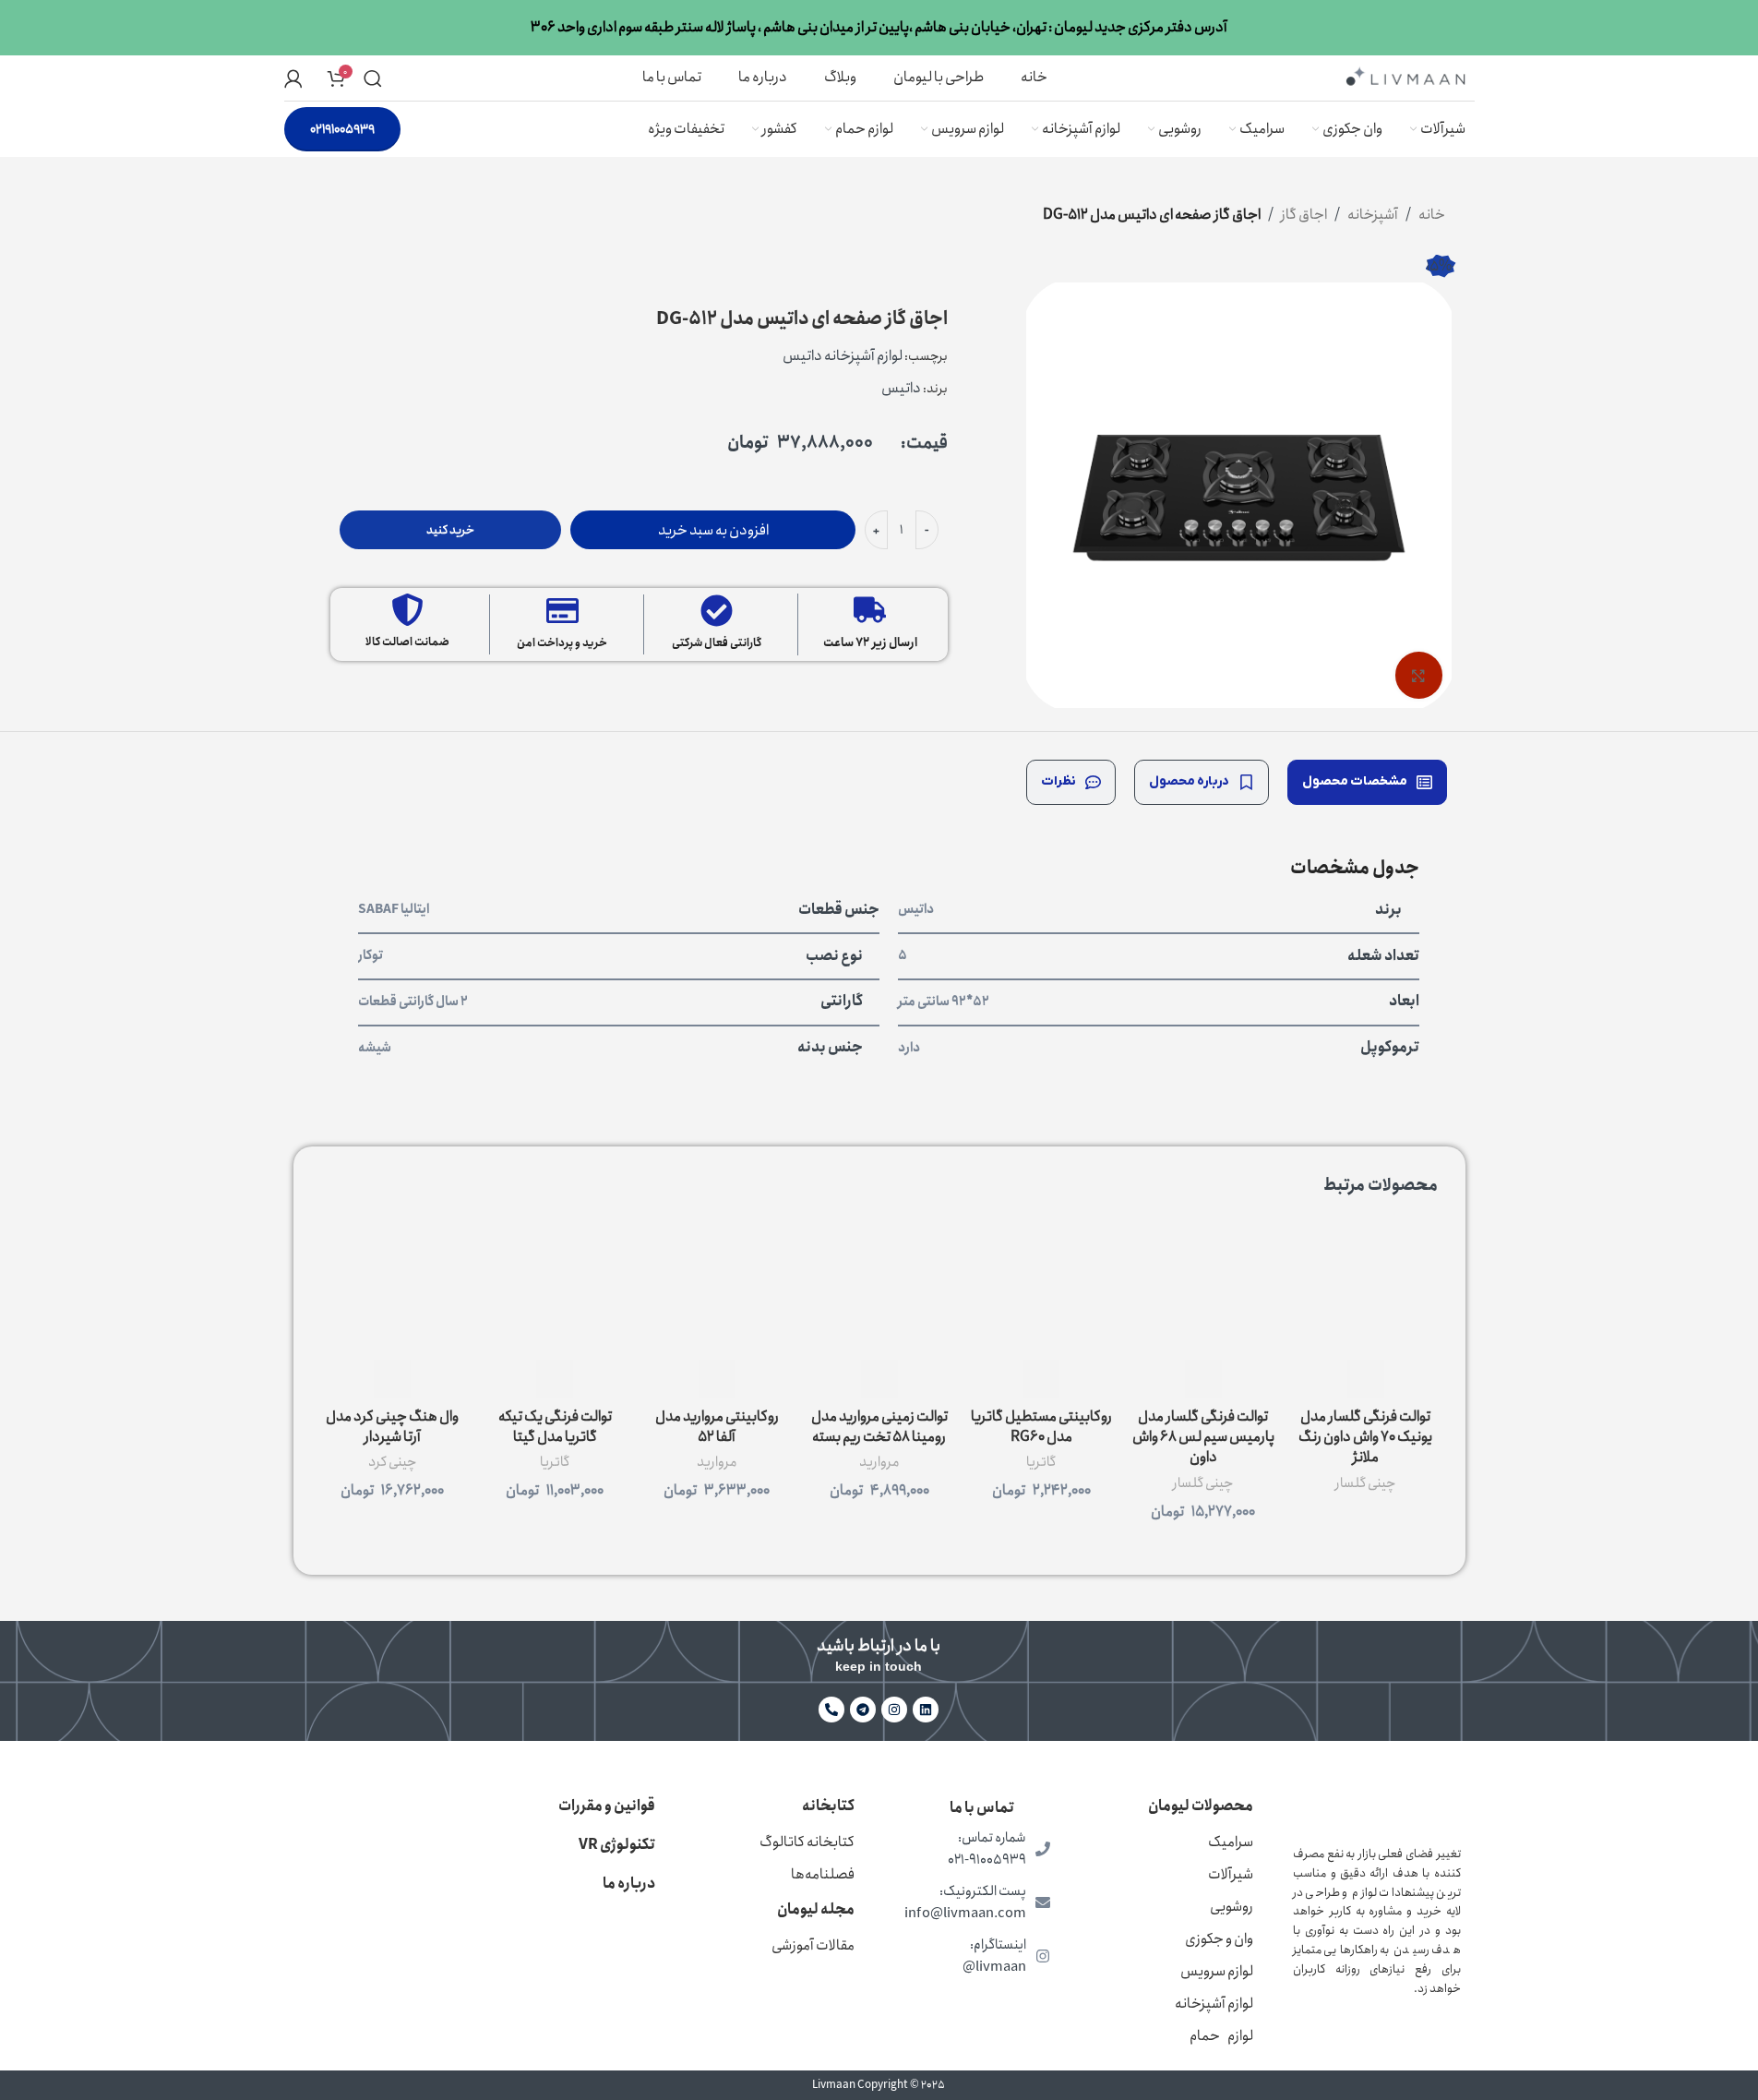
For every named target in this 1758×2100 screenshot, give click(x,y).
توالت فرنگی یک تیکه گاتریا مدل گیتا (555, 1427)
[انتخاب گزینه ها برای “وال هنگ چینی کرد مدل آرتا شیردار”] (392, 1379)
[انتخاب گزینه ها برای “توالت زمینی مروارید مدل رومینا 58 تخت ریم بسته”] (879, 1379)
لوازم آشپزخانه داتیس (843, 356)
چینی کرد (392, 1462)
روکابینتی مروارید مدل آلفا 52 (717, 1427)
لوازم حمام (1221, 2036)
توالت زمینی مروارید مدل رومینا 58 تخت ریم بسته (879, 1427)
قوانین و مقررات (607, 1806)
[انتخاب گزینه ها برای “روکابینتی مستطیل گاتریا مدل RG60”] (1041, 1379)
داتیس (901, 388)
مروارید (879, 1462)
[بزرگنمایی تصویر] (1418, 675)
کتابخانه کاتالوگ (807, 1842)
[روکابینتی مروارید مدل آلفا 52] (717, 1288)
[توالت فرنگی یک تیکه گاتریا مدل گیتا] (555, 1288)
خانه (1432, 215)
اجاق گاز (1304, 215)
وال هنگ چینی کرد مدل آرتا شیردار (392, 1427)
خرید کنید (450, 530)
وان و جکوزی (1219, 1939)
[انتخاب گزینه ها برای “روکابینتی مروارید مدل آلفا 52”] (717, 1379)
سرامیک (1231, 1842)
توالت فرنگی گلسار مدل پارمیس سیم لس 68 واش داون (1203, 1437)
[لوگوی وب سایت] (1405, 76)
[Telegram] (863, 1710)
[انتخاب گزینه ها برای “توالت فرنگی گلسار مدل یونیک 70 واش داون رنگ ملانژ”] (1366, 1379)
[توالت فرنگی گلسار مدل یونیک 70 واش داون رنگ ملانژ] (1366, 1288)
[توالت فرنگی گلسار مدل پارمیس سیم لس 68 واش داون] (1203, 1288)
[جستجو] (373, 78)
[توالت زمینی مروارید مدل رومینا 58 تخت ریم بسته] (879, 1288)
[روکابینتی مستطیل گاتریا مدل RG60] (1041, 1288)
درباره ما (629, 1884)
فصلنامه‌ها (823, 1874)
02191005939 (342, 129)
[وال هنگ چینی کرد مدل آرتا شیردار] (393, 1288)
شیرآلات (1231, 1874)
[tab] (1367, 782)
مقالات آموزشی (813, 1945)
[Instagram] (894, 1710)
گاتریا (1041, 1462)
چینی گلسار (1365, 1483)
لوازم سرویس (1217, 1971)
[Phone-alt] (831, 1710)
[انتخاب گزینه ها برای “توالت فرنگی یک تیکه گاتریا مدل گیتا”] (555, 1379)
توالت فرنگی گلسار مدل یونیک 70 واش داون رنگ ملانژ (1365, 1437)
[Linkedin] (926, 1710)
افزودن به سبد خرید (713, 530)
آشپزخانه (1373, 215)
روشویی (1232, 1907)
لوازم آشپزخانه (1214, 2004)
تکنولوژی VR (617, 1845)
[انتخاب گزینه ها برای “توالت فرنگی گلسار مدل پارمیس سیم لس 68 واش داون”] (1203, 1379)
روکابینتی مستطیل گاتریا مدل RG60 (1041, 1427)
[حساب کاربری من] (293, 78)
